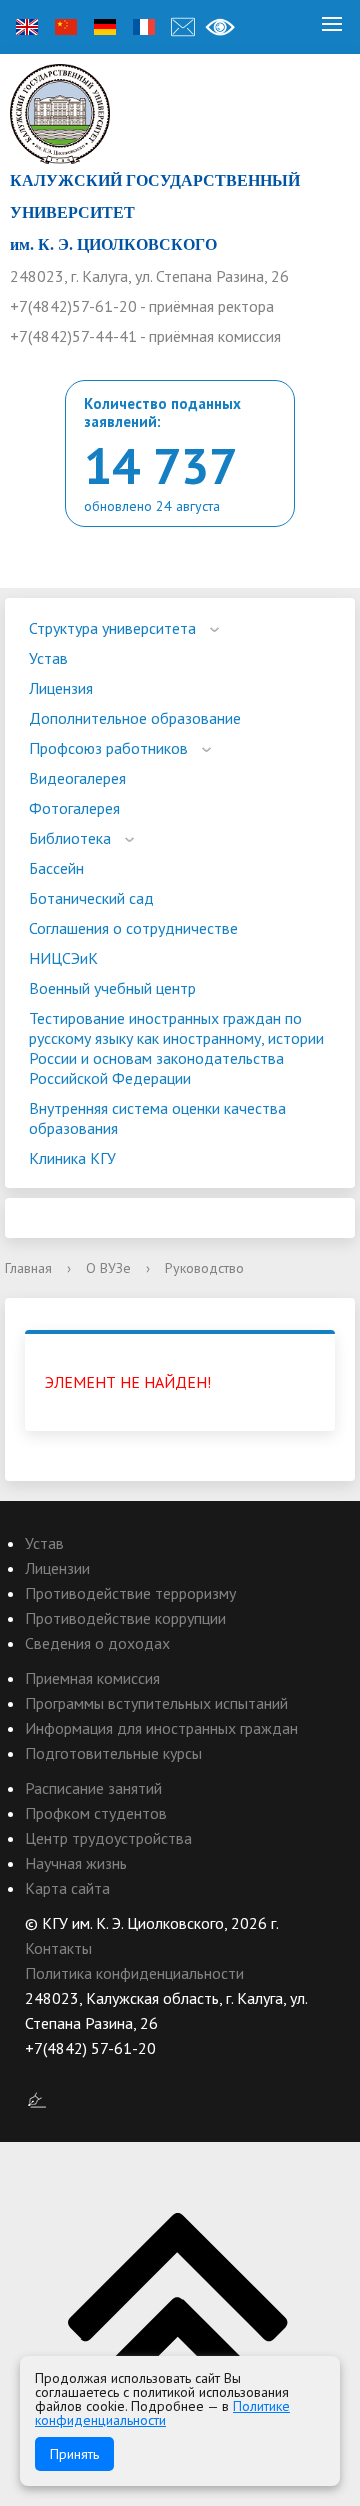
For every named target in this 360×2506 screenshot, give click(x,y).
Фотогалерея (74, 808)
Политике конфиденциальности (162, 2413)
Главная (28, 1268)
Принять (74, 2454)
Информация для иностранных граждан (161, 1728)
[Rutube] (79, 2073)
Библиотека (70, 838)
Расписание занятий (93, 1788)
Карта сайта (67, 1888)
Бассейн (56, 868)
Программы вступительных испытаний (156, 1703)
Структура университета (112, 628)
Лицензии (57, 1568)
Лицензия (61, 688)
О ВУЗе (108, 1268)
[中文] (66, 27)
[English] (27, 27)
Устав (48, 658)
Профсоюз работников (108, 748)
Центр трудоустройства (108, 1838)
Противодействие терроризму (130, 1593)
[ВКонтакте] (40, 2073)
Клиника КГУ (72, 1158)
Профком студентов (96, 1813)
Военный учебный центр (112, 988)
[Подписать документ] (37, 2099)
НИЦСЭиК (63, 958)
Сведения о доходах (97, 1643)
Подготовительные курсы (113, 1753)
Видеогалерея (77, 778)
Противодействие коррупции (125, 1618)
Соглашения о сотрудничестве (133, 928)
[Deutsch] (105, 27)
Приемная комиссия (92, 1678)
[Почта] (183, 27)
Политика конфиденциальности (134, 1973)
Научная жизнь (76, 1863)
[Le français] (144, 27)
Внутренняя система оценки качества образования (157, 1118)
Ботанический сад (91, 898)
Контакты (58, 1948)
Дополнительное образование (135, 718)
